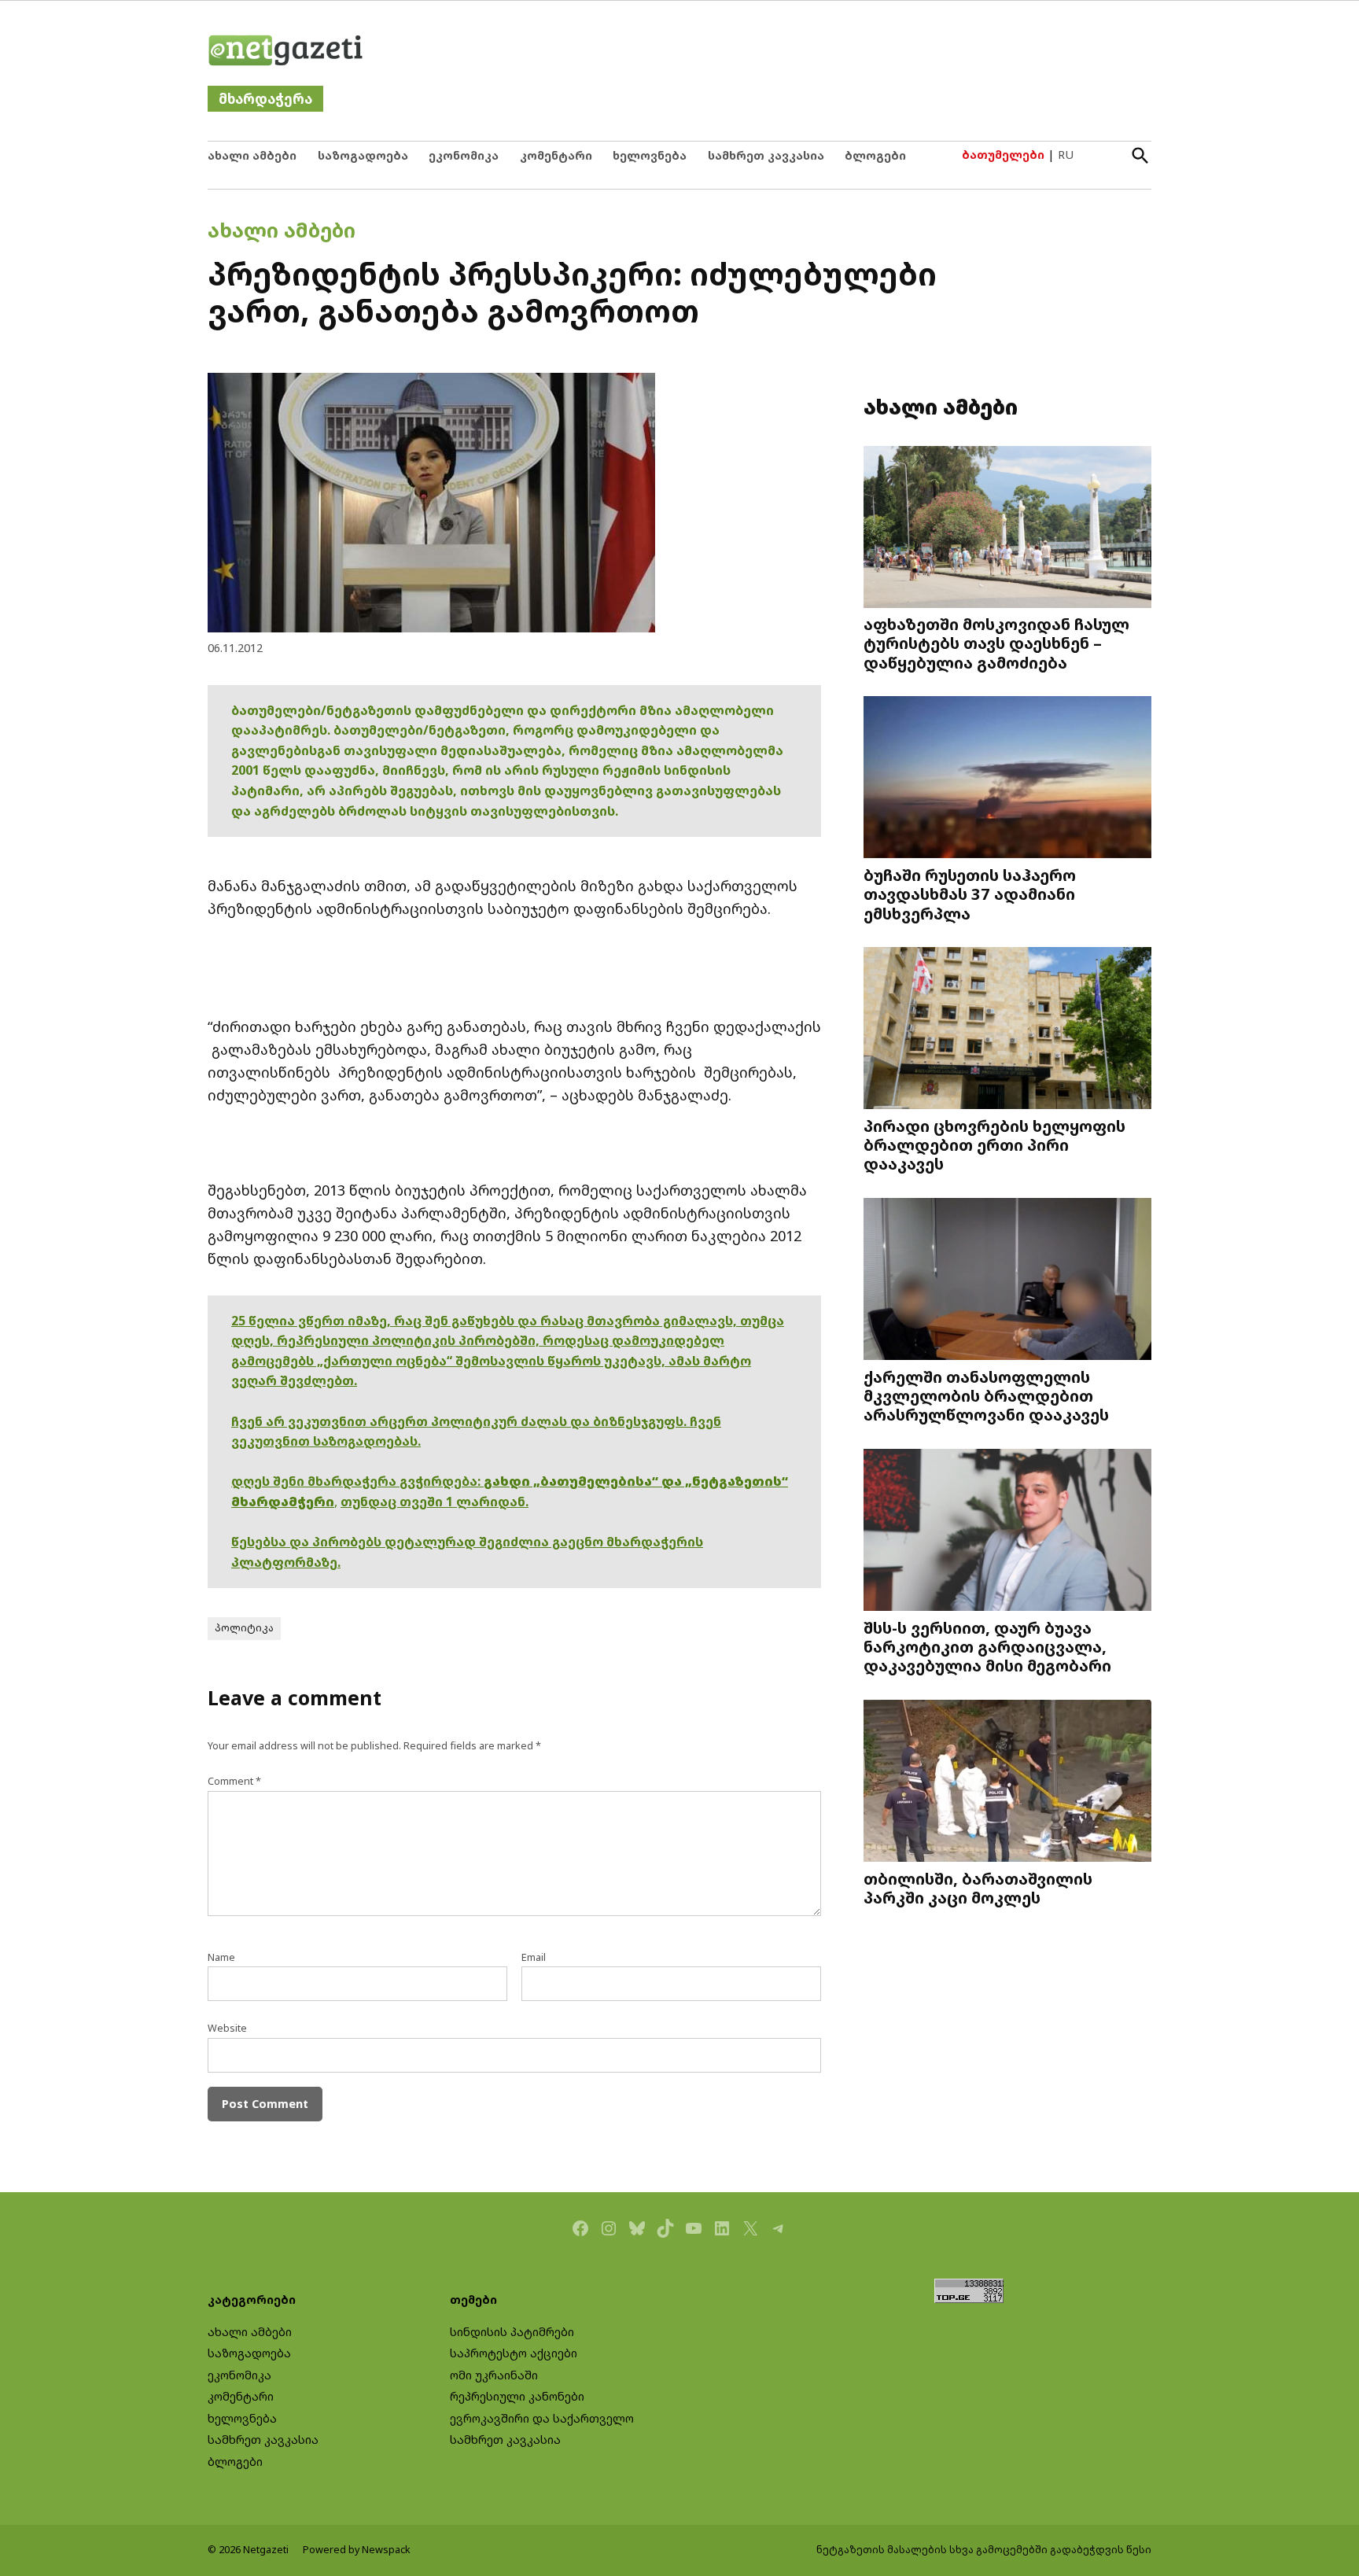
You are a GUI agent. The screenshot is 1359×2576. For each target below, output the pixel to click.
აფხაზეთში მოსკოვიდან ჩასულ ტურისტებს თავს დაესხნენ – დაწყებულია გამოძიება (996, 643)
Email (534, 1957)
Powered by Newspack (357, 2550)
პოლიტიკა (244, 1628)
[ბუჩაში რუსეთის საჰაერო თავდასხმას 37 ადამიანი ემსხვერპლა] (1007, 779)
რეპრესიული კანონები (517, 2396)
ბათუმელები (1003, 155)
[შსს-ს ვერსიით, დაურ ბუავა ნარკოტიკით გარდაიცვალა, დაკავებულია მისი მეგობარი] (1007, 1532)
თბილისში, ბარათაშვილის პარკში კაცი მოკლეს (978, 1888)
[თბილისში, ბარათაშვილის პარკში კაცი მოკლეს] (1007, 1783)
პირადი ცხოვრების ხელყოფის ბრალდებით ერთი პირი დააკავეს (994, 1144)
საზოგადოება (363, 155)
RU (1066, 155)
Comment (234, 1781)
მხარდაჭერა (265, 99)
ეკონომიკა (464, 155)
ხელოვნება (650, 155)
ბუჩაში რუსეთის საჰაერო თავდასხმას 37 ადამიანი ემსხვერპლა (970, 894)
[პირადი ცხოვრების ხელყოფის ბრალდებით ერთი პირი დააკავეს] (1007, 1030)
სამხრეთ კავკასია (766, 155)
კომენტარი (556, 155)
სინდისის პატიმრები (512, 2332)
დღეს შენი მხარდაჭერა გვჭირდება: (357, 1481)
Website (227, 2028)
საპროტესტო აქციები (514, 2353)
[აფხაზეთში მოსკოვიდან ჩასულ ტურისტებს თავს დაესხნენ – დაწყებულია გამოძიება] (1007, 529)
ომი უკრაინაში (494, 2375)
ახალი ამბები (252, 155)
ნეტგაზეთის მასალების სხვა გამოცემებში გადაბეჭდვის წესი (984, 2550)
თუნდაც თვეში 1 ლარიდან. (435, 1502)
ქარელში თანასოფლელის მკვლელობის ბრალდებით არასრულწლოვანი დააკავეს (986, 1395)
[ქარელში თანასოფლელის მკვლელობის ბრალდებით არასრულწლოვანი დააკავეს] (1007, 1281)
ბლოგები (875, 155)
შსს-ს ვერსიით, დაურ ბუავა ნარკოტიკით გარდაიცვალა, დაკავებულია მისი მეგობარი (987, 1646)
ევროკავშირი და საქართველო (542, 2418)
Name (221, 1957)
